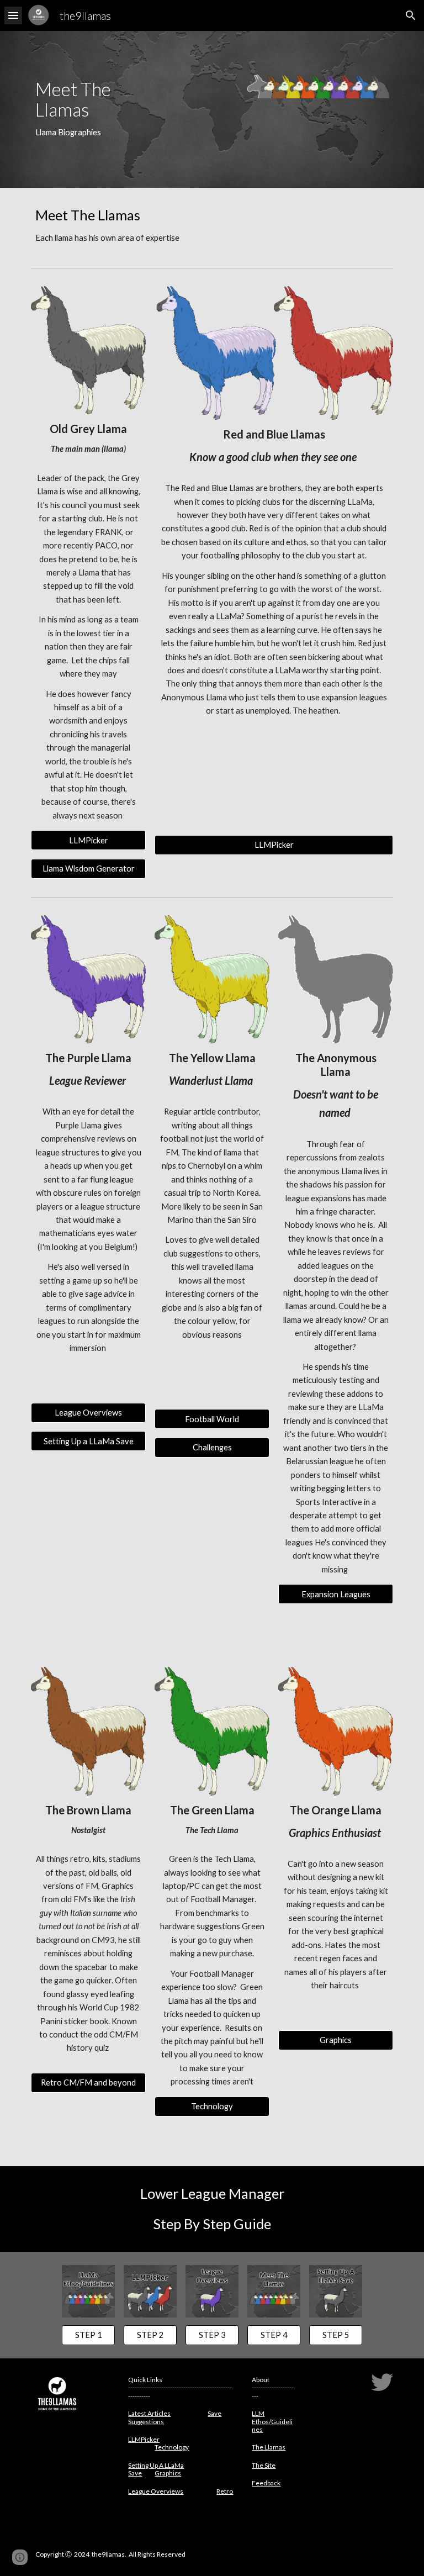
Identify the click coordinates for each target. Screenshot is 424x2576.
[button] (13, 15)
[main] (88, 109)
